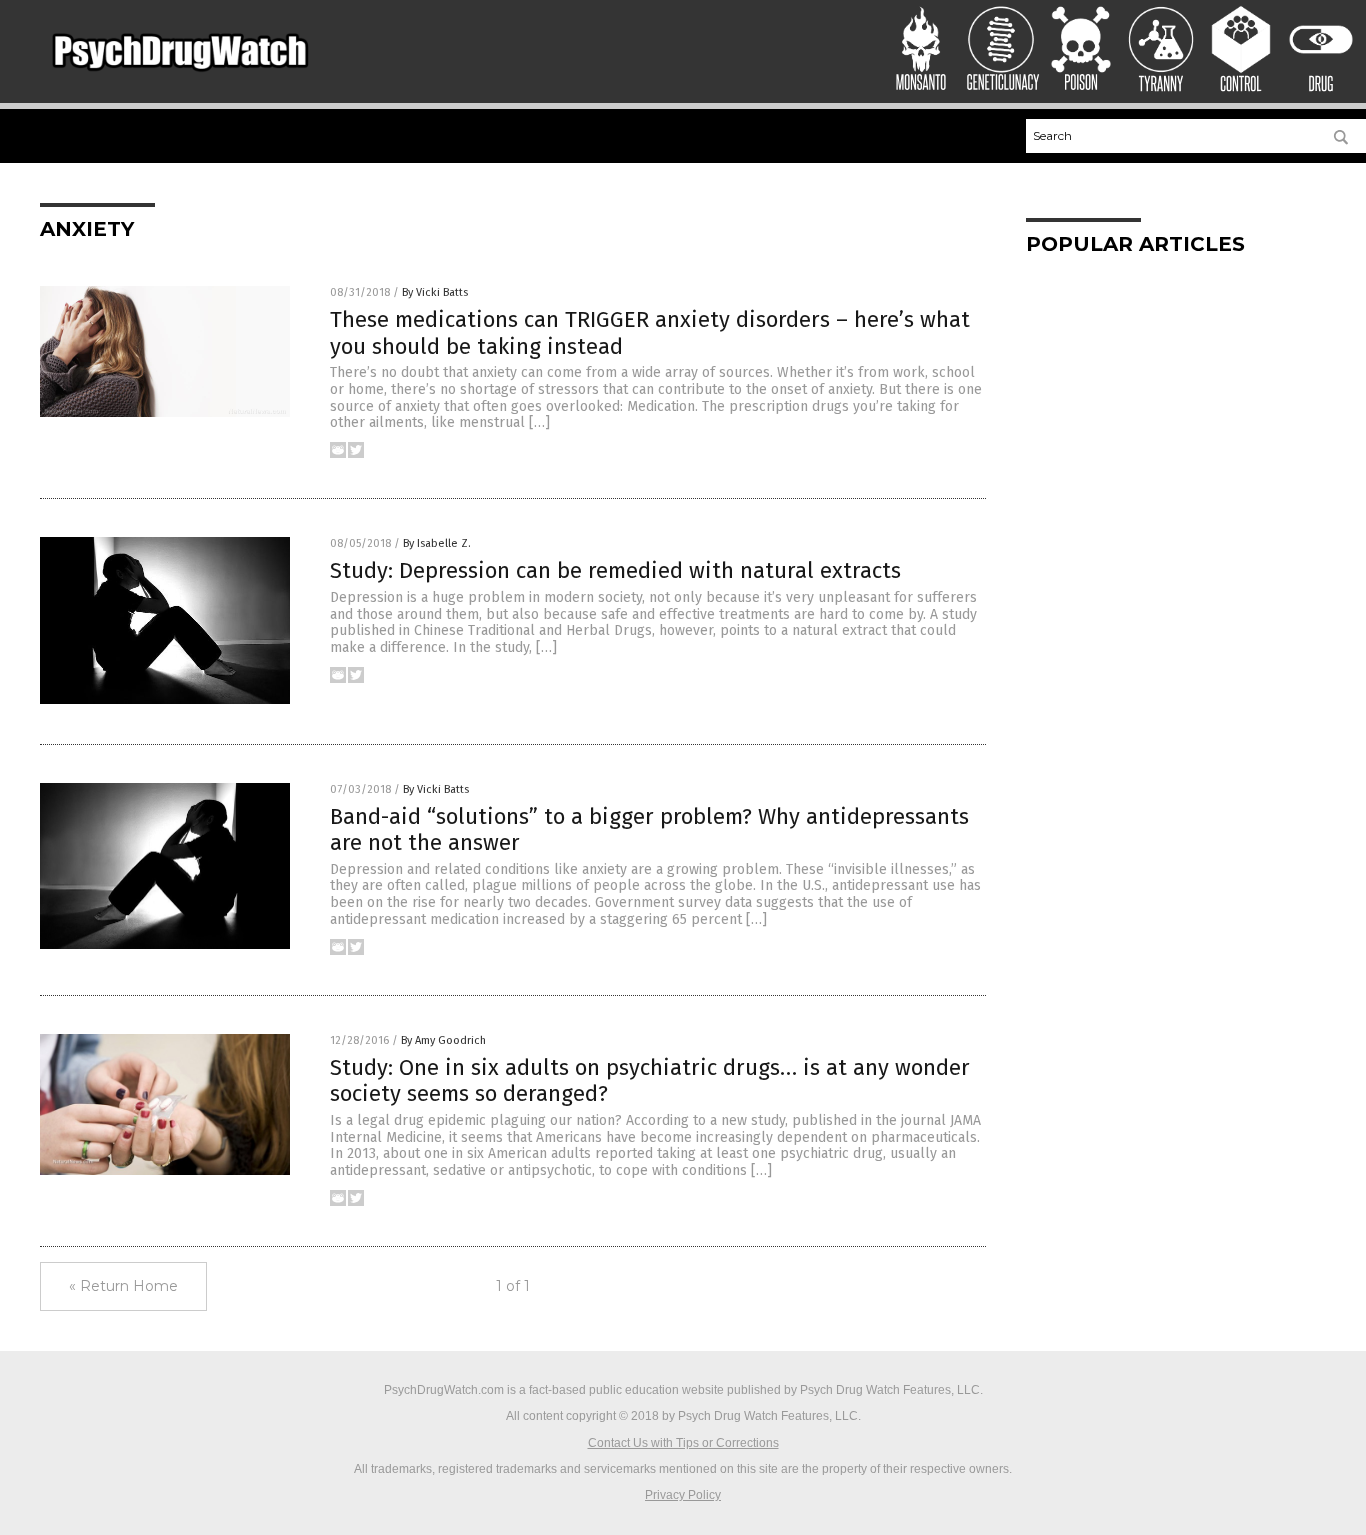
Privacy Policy (683, 1495)
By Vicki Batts (435, 292)
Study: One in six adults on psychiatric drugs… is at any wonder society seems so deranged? (650, 1080)
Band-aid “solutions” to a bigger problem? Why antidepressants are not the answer (649, 829)
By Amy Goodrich (443, 1040)
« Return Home (123, 1286)
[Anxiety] (180, 77)
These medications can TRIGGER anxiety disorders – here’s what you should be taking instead (650, 332)
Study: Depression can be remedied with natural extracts (615, 570)
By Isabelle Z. (437, 543)
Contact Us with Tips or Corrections (683, 1443)
